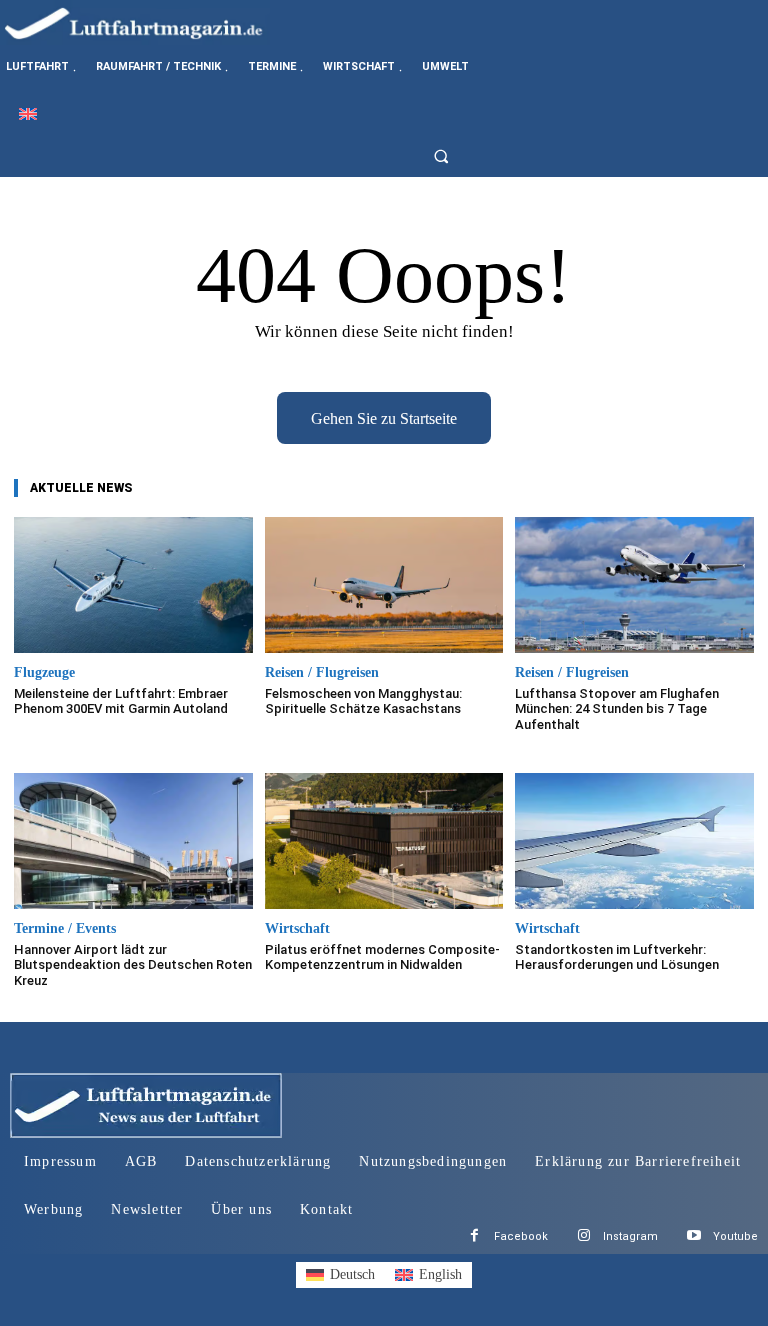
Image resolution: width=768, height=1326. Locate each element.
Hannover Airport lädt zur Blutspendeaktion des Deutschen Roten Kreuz (133, 965)
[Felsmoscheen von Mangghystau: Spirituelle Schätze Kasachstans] (384, 585)
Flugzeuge (44, 673)
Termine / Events (65, 929)
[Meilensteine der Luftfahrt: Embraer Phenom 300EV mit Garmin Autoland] (133, 585)
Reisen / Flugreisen (322, 673)
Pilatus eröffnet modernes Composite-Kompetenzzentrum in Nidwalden (382, 957)
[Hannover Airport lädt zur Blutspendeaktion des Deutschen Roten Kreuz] (133, 841)
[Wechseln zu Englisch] (28, 113)
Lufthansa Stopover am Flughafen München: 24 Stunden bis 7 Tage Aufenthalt (617, 709)
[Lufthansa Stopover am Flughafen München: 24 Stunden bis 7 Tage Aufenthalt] (634, 585)
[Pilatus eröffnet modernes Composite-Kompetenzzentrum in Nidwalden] (384, 841)
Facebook (521, 1236)
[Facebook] (474, 1236)
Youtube (735, 1236)
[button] (447, 156)
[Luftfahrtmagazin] (150, 22)
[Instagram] (583, 1236)
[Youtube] (693, 1236)
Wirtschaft (297, 929)
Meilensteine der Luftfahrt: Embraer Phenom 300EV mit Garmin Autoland (121, 701)
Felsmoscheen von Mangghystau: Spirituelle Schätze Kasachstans (363, 701)
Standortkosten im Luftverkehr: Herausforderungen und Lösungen (617, 957)
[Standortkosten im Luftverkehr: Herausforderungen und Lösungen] (634, 841)
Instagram (630, 1236)
